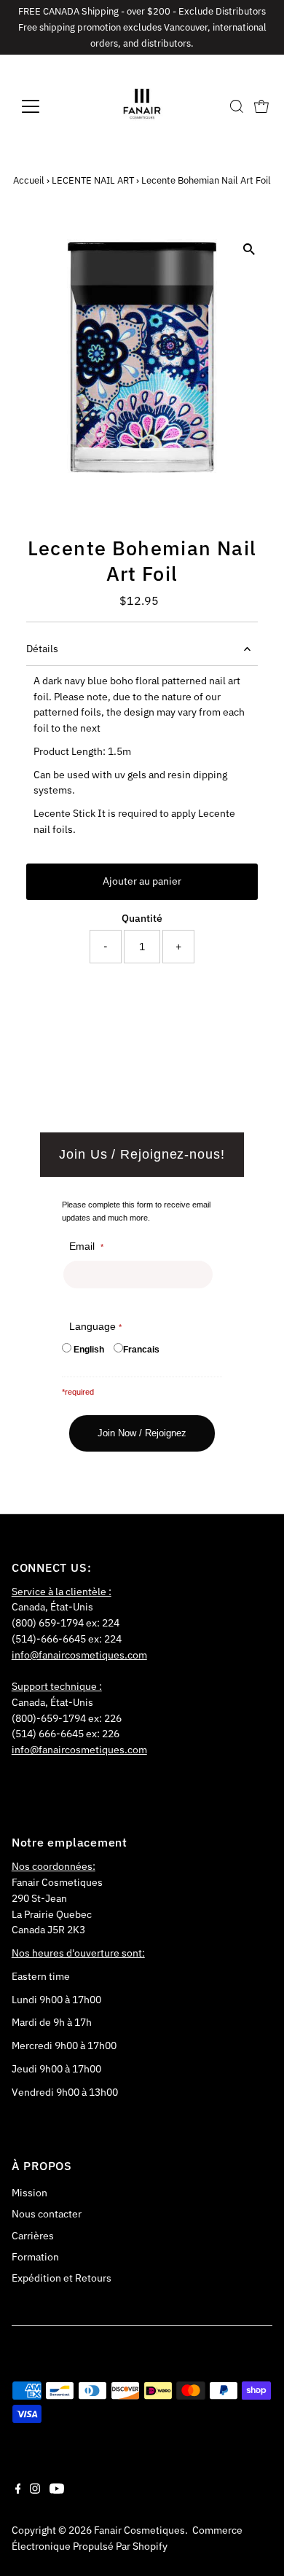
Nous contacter (47, 2214)
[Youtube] (57, 2490)
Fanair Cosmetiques (139, 2530)
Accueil (29, 180)
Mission (29, 2193)
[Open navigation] (42, 106)
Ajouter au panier (142, 881)
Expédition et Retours (62, 2278)
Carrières (33, 2236)
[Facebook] (18, 2490)
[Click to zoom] (249, 249)
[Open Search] (237, 106)
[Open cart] (261, 106)
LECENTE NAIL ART (93, 180)
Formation (35, 2257)
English (89, 1350)
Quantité (142, 918)
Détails (42, 649)
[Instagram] (35, 2490)
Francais (141, 1350)
